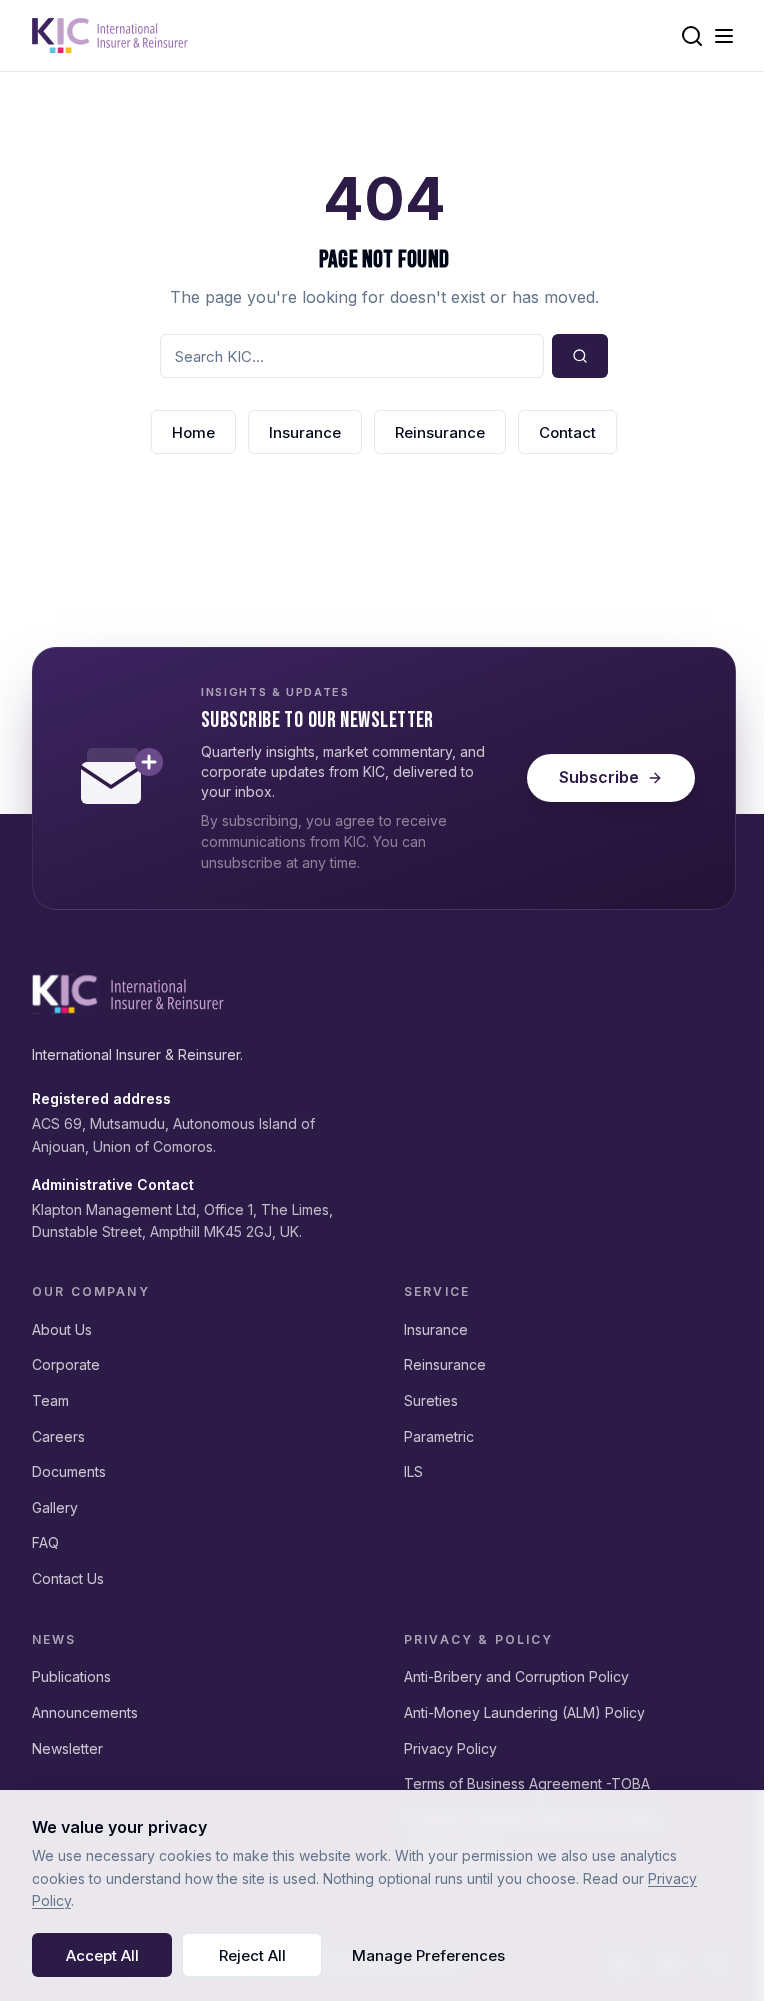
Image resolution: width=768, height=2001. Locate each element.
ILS (413, 1471)
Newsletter (67, 1748)
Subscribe (599, 777)
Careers (58, 1436)
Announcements (85, 1712)
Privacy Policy (450, 1748)
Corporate (66, 1364)
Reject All (252, 1955)
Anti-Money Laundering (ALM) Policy (524, 1712)
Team (50, 1400)
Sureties (431, 1400)
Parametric (439, 1436)
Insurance (305, 432)
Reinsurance (440, 432)
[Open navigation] (724, 36)
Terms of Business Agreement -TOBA (527, 1783)
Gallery (55, 1507)
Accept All (102, 1955)
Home (193, 432)
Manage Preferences (428, 1955)
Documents (69, 1471)
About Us (62, 1329)
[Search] (692, 36)
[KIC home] (128, 994)
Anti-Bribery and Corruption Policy (516, 1676)
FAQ (45, 1542)
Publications (71, 1676)
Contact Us (68, 1578)
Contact (567, 432)
